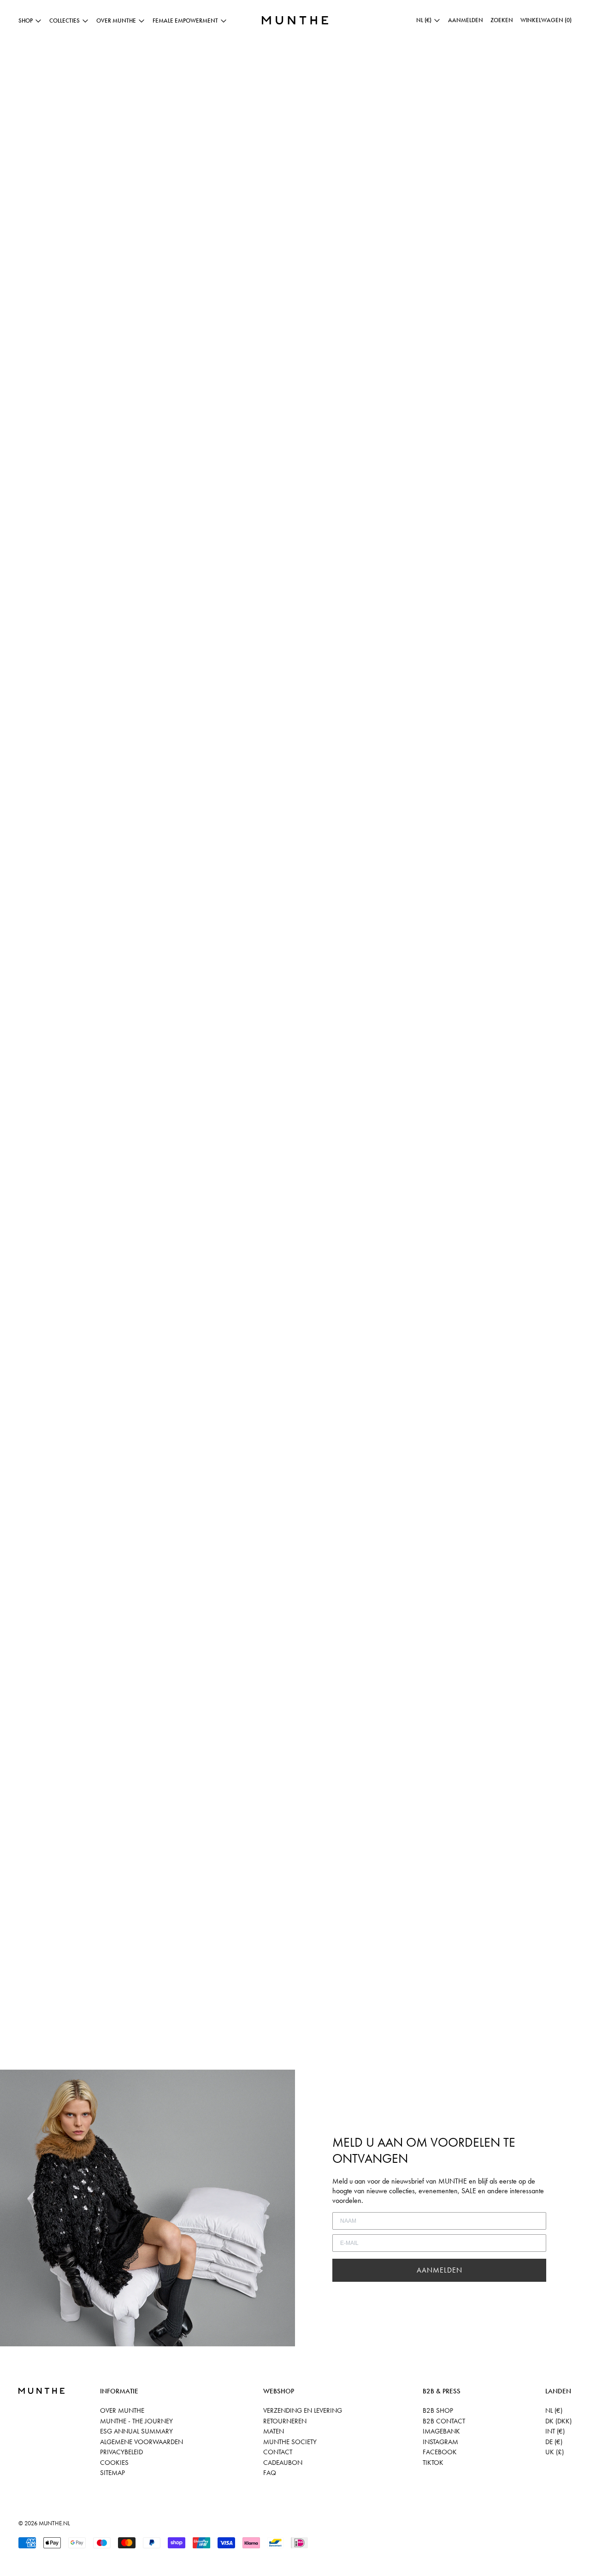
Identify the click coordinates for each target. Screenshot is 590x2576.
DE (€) (554, 2442)
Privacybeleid (121, 2452)
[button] (502, 20)
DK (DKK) (558, 2421)
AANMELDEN (440, 2270)
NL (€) (554, 2410)
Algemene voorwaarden (142, 2442)
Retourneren (285, 2421)
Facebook (440, 2452)
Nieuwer (17, 2064)
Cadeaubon (283, 2463)
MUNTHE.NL (54, 2523)
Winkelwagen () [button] (546, 20)
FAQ (270, 2473)
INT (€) (555, 2431)
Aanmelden (466, 20)
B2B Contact (444, 2421)
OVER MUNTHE (122, 2410)
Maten (274, 2431)
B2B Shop (438, 2410)
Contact (278, 2452)
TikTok (433, 2463)
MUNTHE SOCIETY (290, 2442)
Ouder (46, 2064)
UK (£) (555, 2452)
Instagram (440, 2442)
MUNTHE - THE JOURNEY (136, 2421)
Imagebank (441, 2431)
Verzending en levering (303, 2410)
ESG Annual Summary (136, 2431)
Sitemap (112, 2473)
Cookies (114, 2463)
